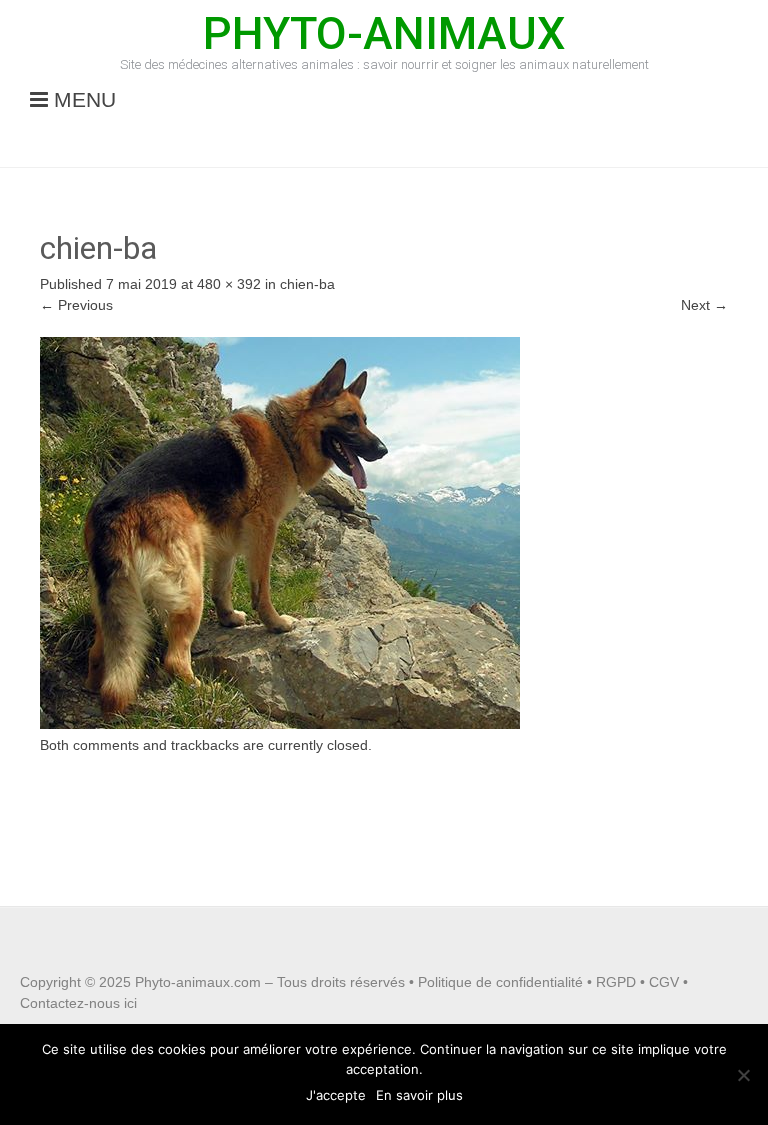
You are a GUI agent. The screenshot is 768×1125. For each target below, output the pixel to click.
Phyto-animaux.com (198, 982)
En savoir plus (419, 1095)
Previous (76, 305)
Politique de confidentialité (500, 982)
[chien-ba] (280, 724)
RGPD (616, 982)
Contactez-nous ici (78, 1003)
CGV (664, 982)
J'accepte (336, 1095)
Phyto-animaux (384, 33)
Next (704, 305)
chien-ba (307, 284)
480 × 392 (229, 284)
